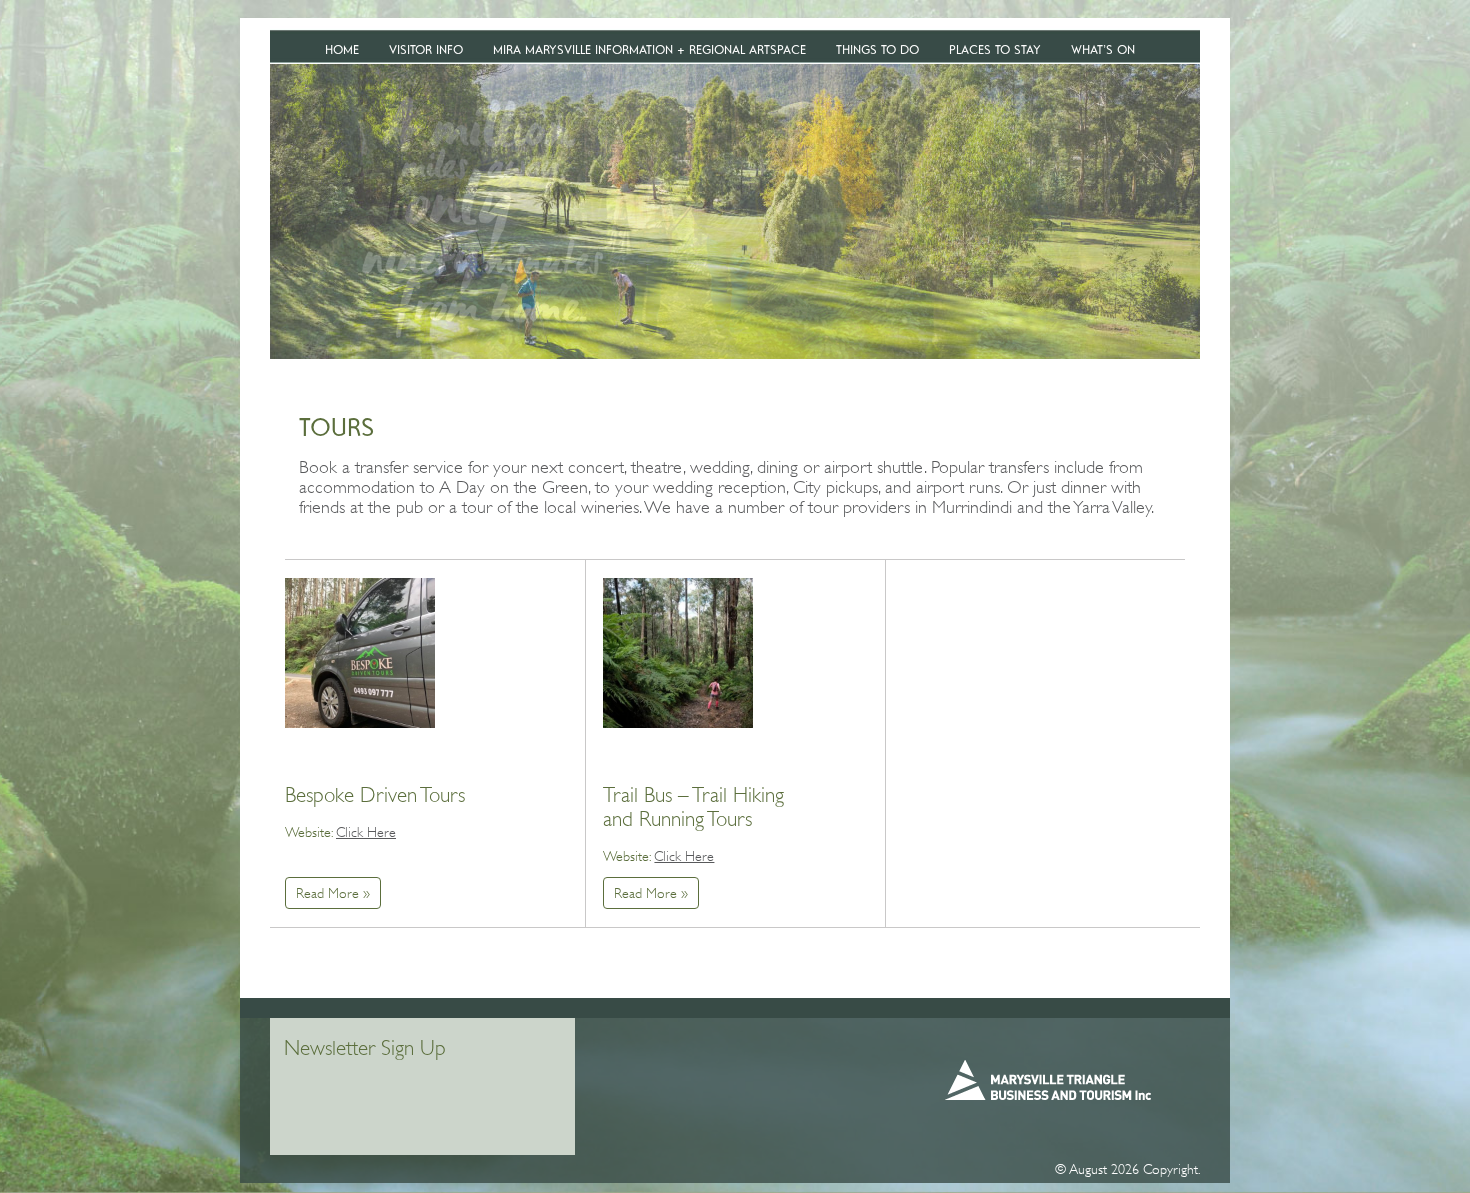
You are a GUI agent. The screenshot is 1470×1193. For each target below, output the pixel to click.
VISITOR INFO (426, 49)
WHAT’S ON (1103, 49)
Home (342, 49)
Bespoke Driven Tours (375, 795)
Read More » (333, 893)
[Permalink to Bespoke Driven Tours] (360, 658)
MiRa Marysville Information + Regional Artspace (649, 49)
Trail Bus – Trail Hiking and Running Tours (693, 807)
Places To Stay (995, 49)
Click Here (366, 832)
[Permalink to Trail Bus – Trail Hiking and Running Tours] (678, 658)
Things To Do (877, 49)
